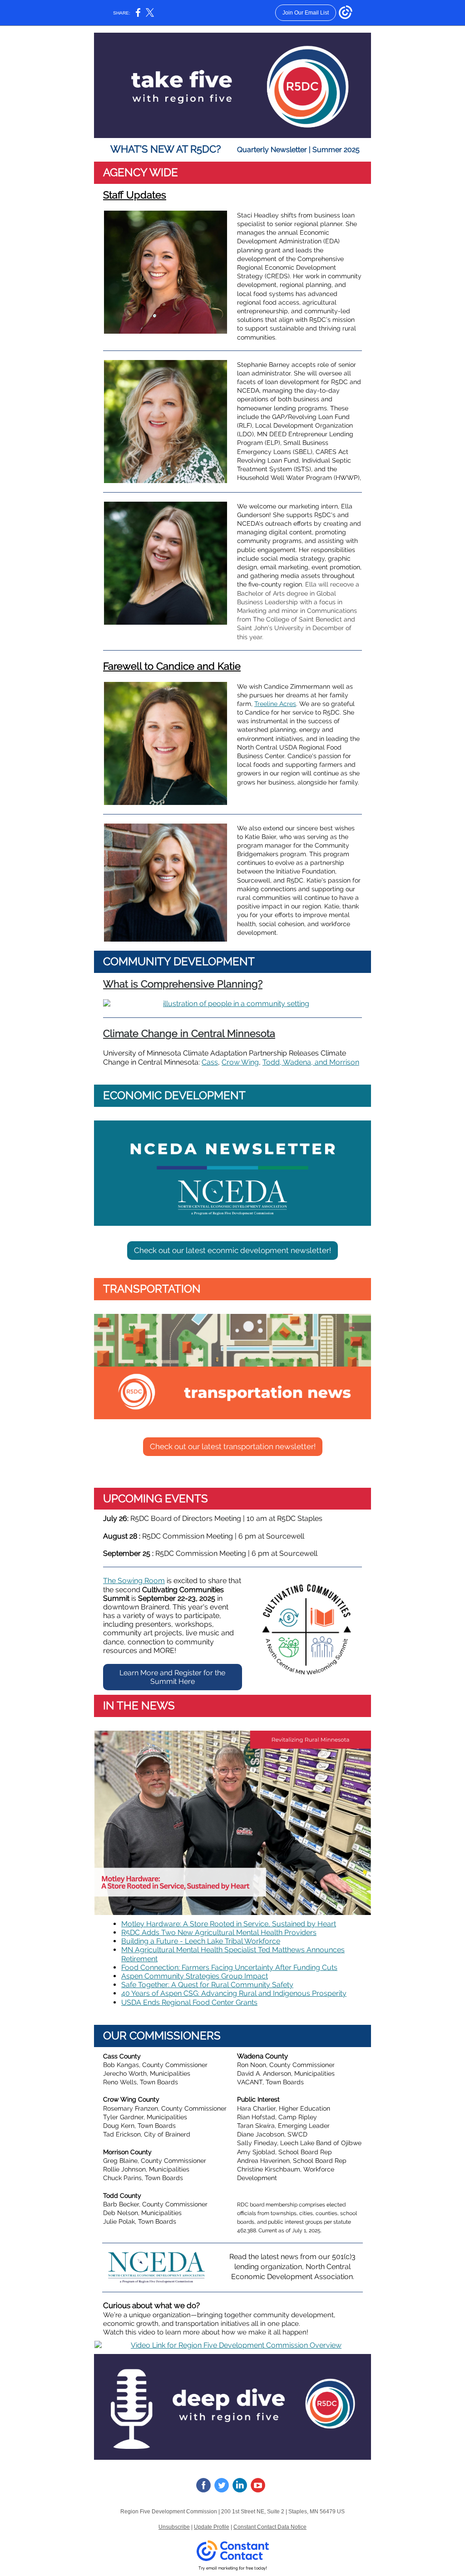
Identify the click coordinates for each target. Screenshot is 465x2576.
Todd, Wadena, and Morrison (311, 1062)
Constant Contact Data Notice (270, 2527)
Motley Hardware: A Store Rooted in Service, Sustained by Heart (229, 1924)
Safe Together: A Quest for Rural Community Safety (207, 1985)
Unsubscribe (174, 2527)
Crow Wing (240, 1062)
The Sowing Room (134, 1581)
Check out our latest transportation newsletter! (233, 1446)
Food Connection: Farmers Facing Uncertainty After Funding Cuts (229, 1967)
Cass (210, 1062)
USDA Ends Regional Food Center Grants (189, 2002)
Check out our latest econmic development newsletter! (232, 1250)
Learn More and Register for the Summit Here (172, 1677)
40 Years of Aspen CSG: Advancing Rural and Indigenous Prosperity (234, 1993)
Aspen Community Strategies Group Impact (195, 1976)
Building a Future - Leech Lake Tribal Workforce (201, 1941)
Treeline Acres (275, 704)
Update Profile (212, 2527)
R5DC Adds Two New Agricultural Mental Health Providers (219, 1932)
